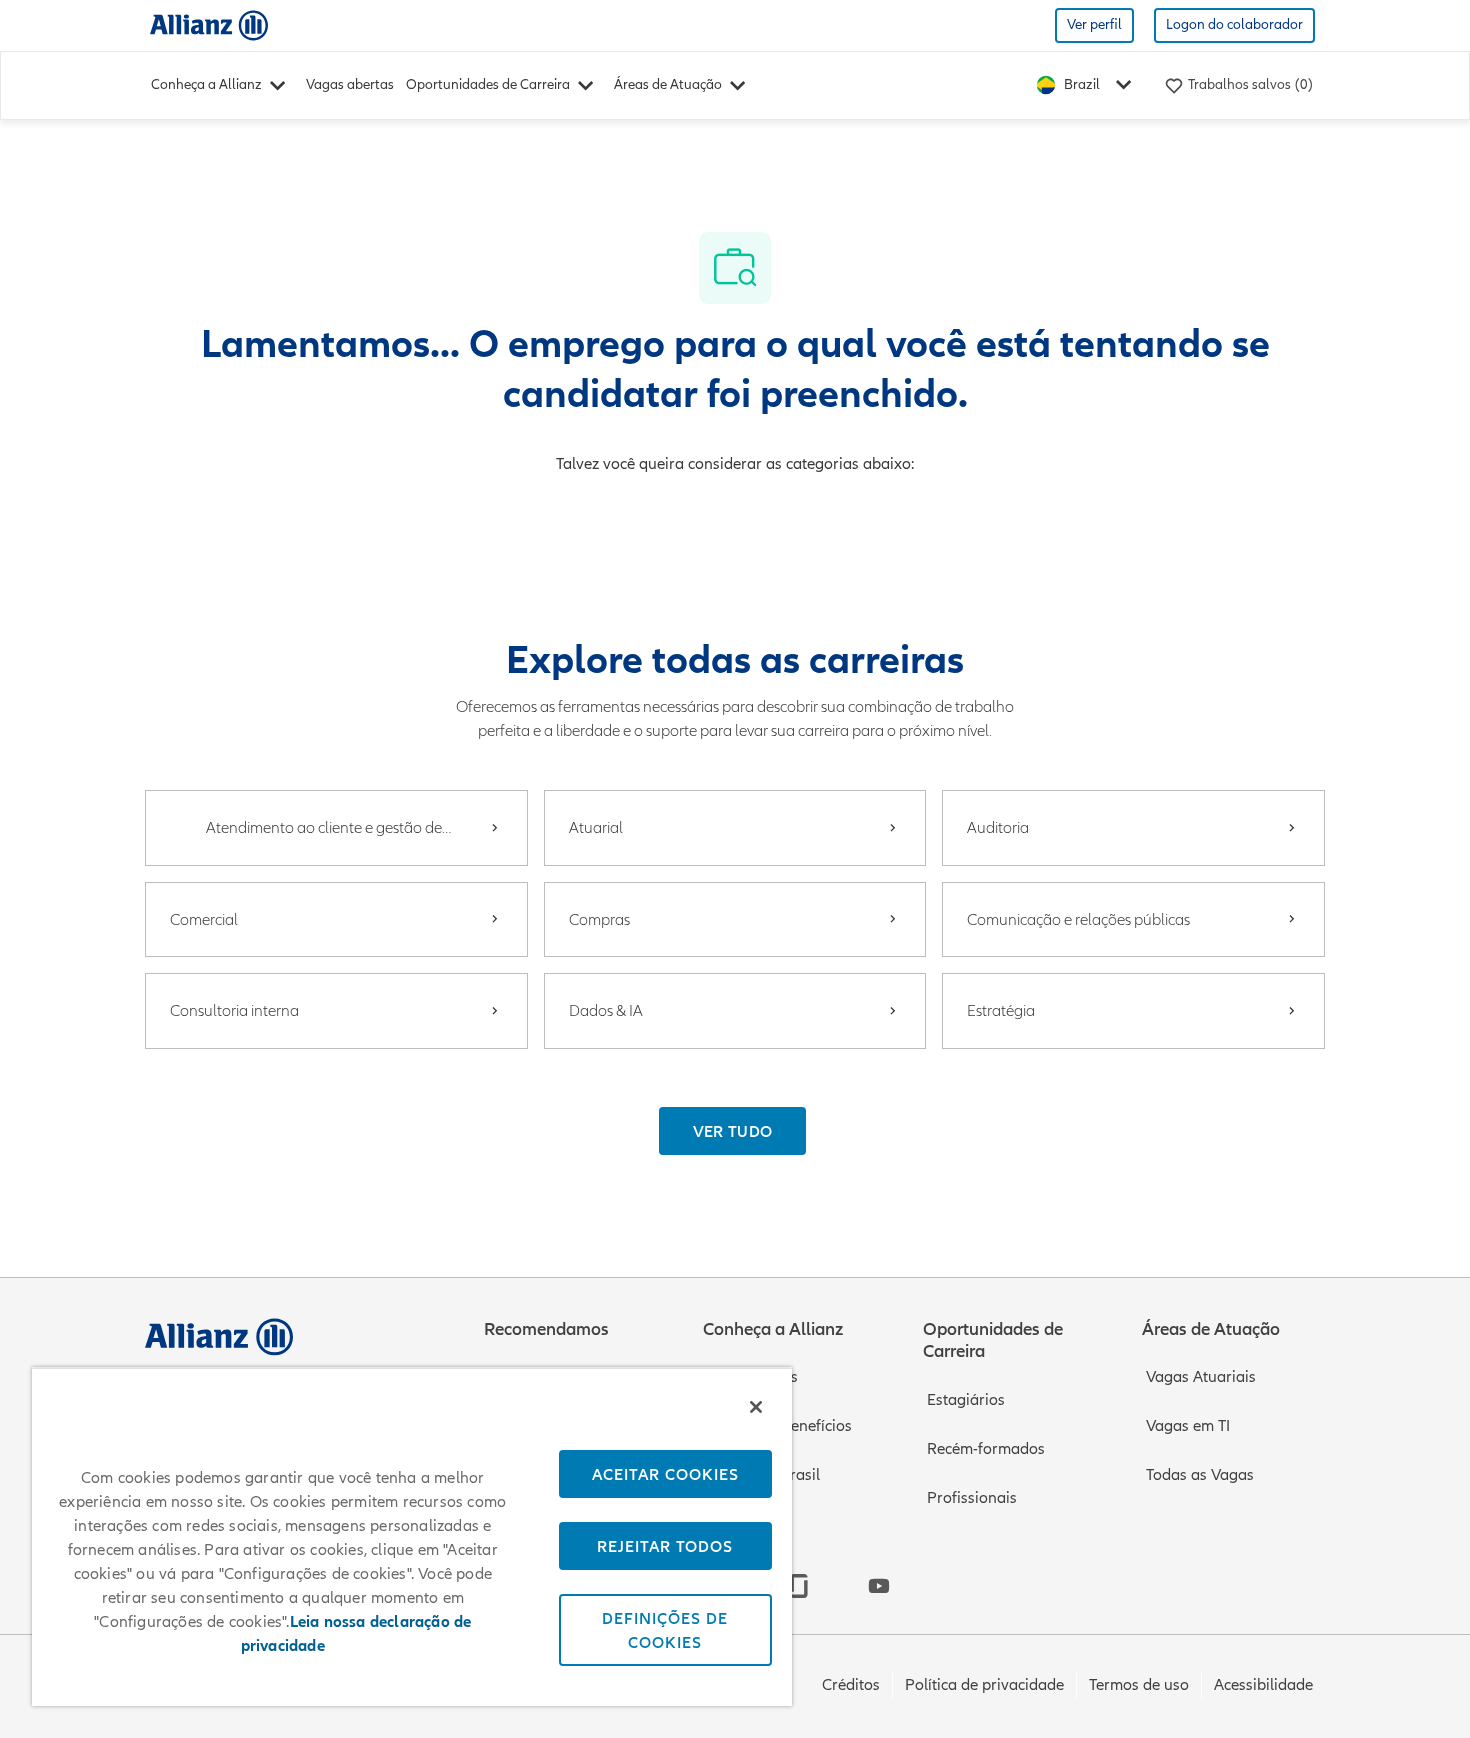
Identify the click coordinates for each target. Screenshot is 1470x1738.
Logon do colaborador (1234, 24)
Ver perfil (1094, 24)
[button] (733, 1131)
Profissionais (972, 1498)
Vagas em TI (1188, 1426)
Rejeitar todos (665, 1546)
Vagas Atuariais (1201, 1377)
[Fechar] (756, 1407)
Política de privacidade (984, 1685)
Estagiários (966, 1400)
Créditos (851, 1685)
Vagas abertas (350, 84)
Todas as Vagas (1200, 1475)
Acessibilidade (1263, 1685)
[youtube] (879, 1586)
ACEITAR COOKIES (665, 1474)
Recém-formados (986, 1449)
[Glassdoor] (799, 1586)
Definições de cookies (665, 1630)
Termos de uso (1139, 1685)
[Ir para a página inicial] (209, 24)
